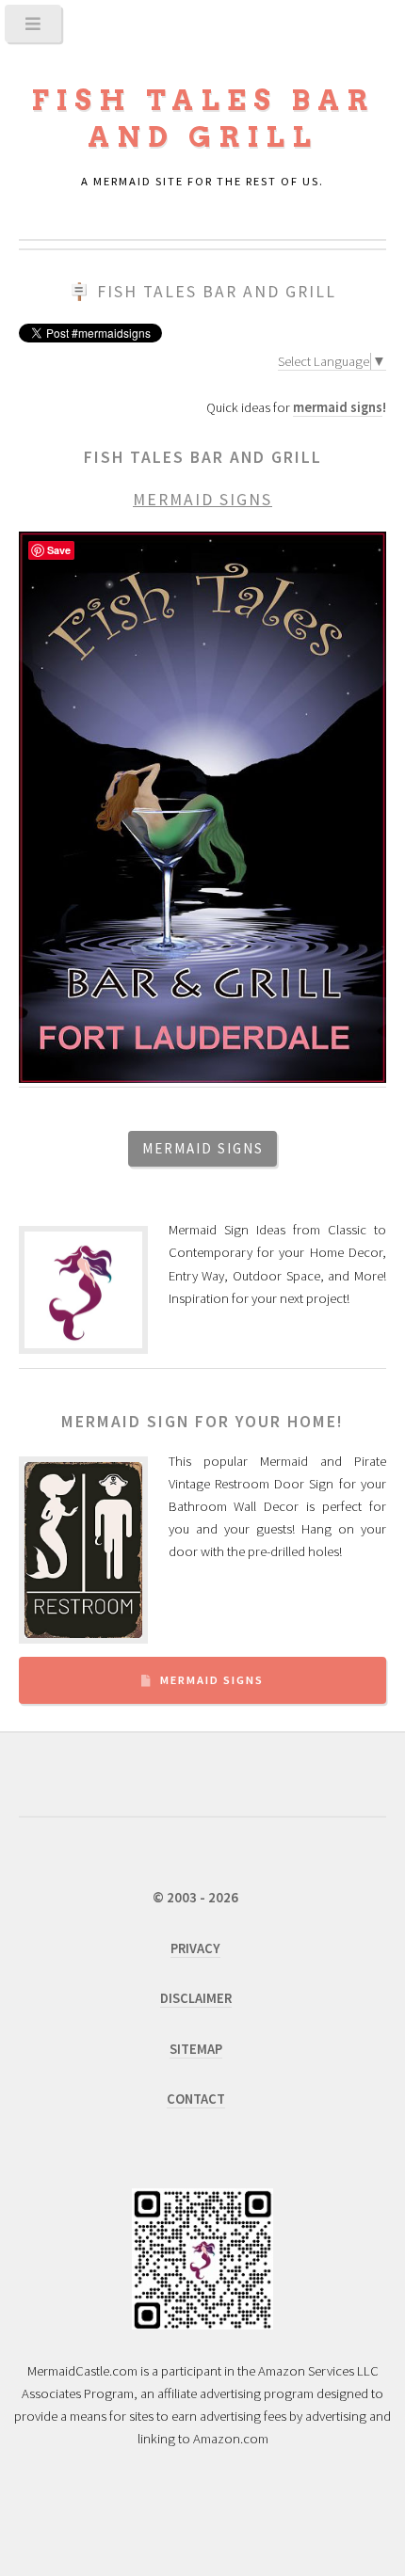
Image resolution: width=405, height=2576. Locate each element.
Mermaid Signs (212, 1680)
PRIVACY (195, 1948)
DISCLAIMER (196, 1998)
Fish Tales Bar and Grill (217, 292)
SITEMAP (196, 2049)
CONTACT (196, 2099)
